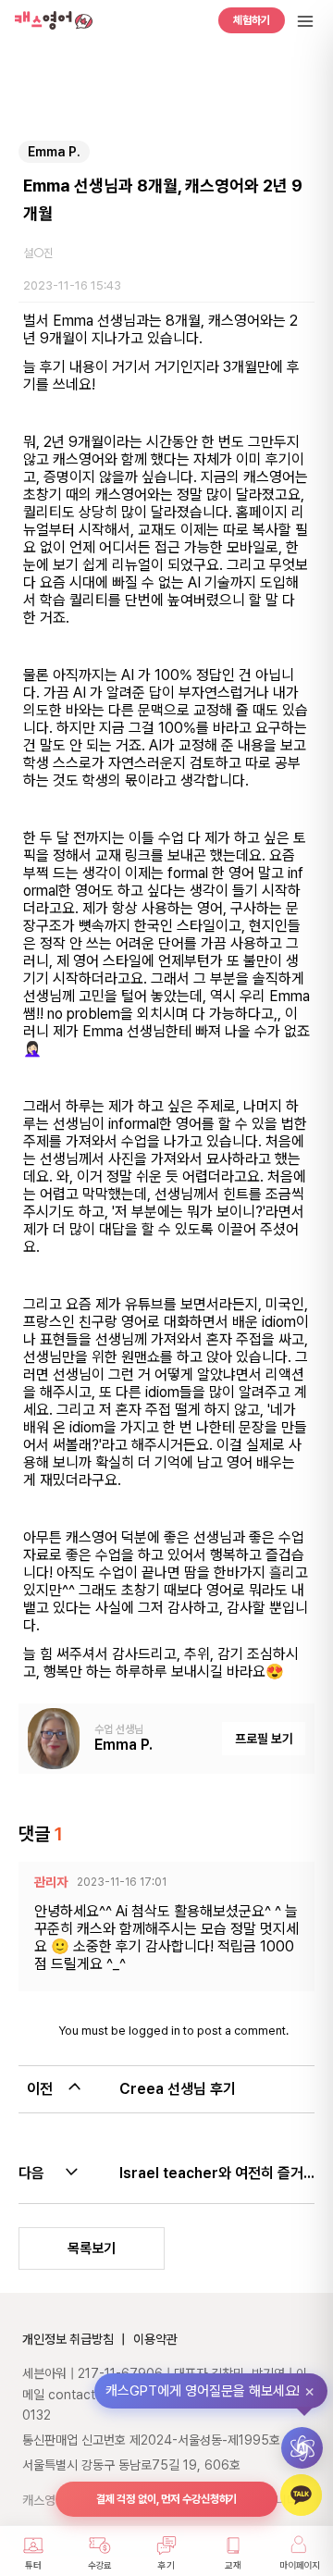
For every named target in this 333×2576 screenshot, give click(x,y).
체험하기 (252, 20)
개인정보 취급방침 (68, 2339)
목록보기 (92, 2248)
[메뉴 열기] (305, 21)
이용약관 (155, 2339)
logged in (154, 2031)
